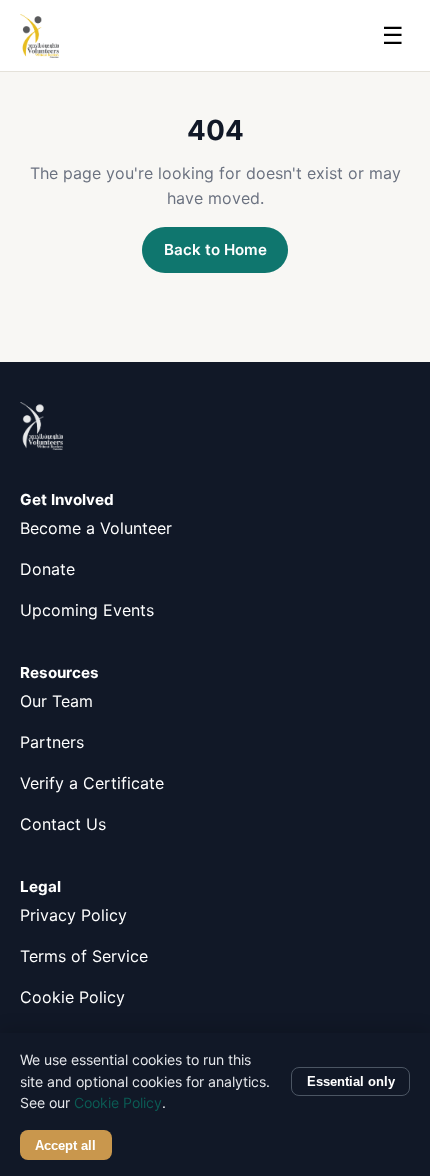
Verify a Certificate (92, 783)
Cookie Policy (72, 997)
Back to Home (215, 249)
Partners (52, 742)
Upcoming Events (87, 610)
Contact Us (63, 824)
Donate (47, 569)
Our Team (56, 701)
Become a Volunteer (96, 528)
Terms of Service (84, 956)
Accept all (65, 1145)
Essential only (351, 1081)
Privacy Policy (73, 915)
